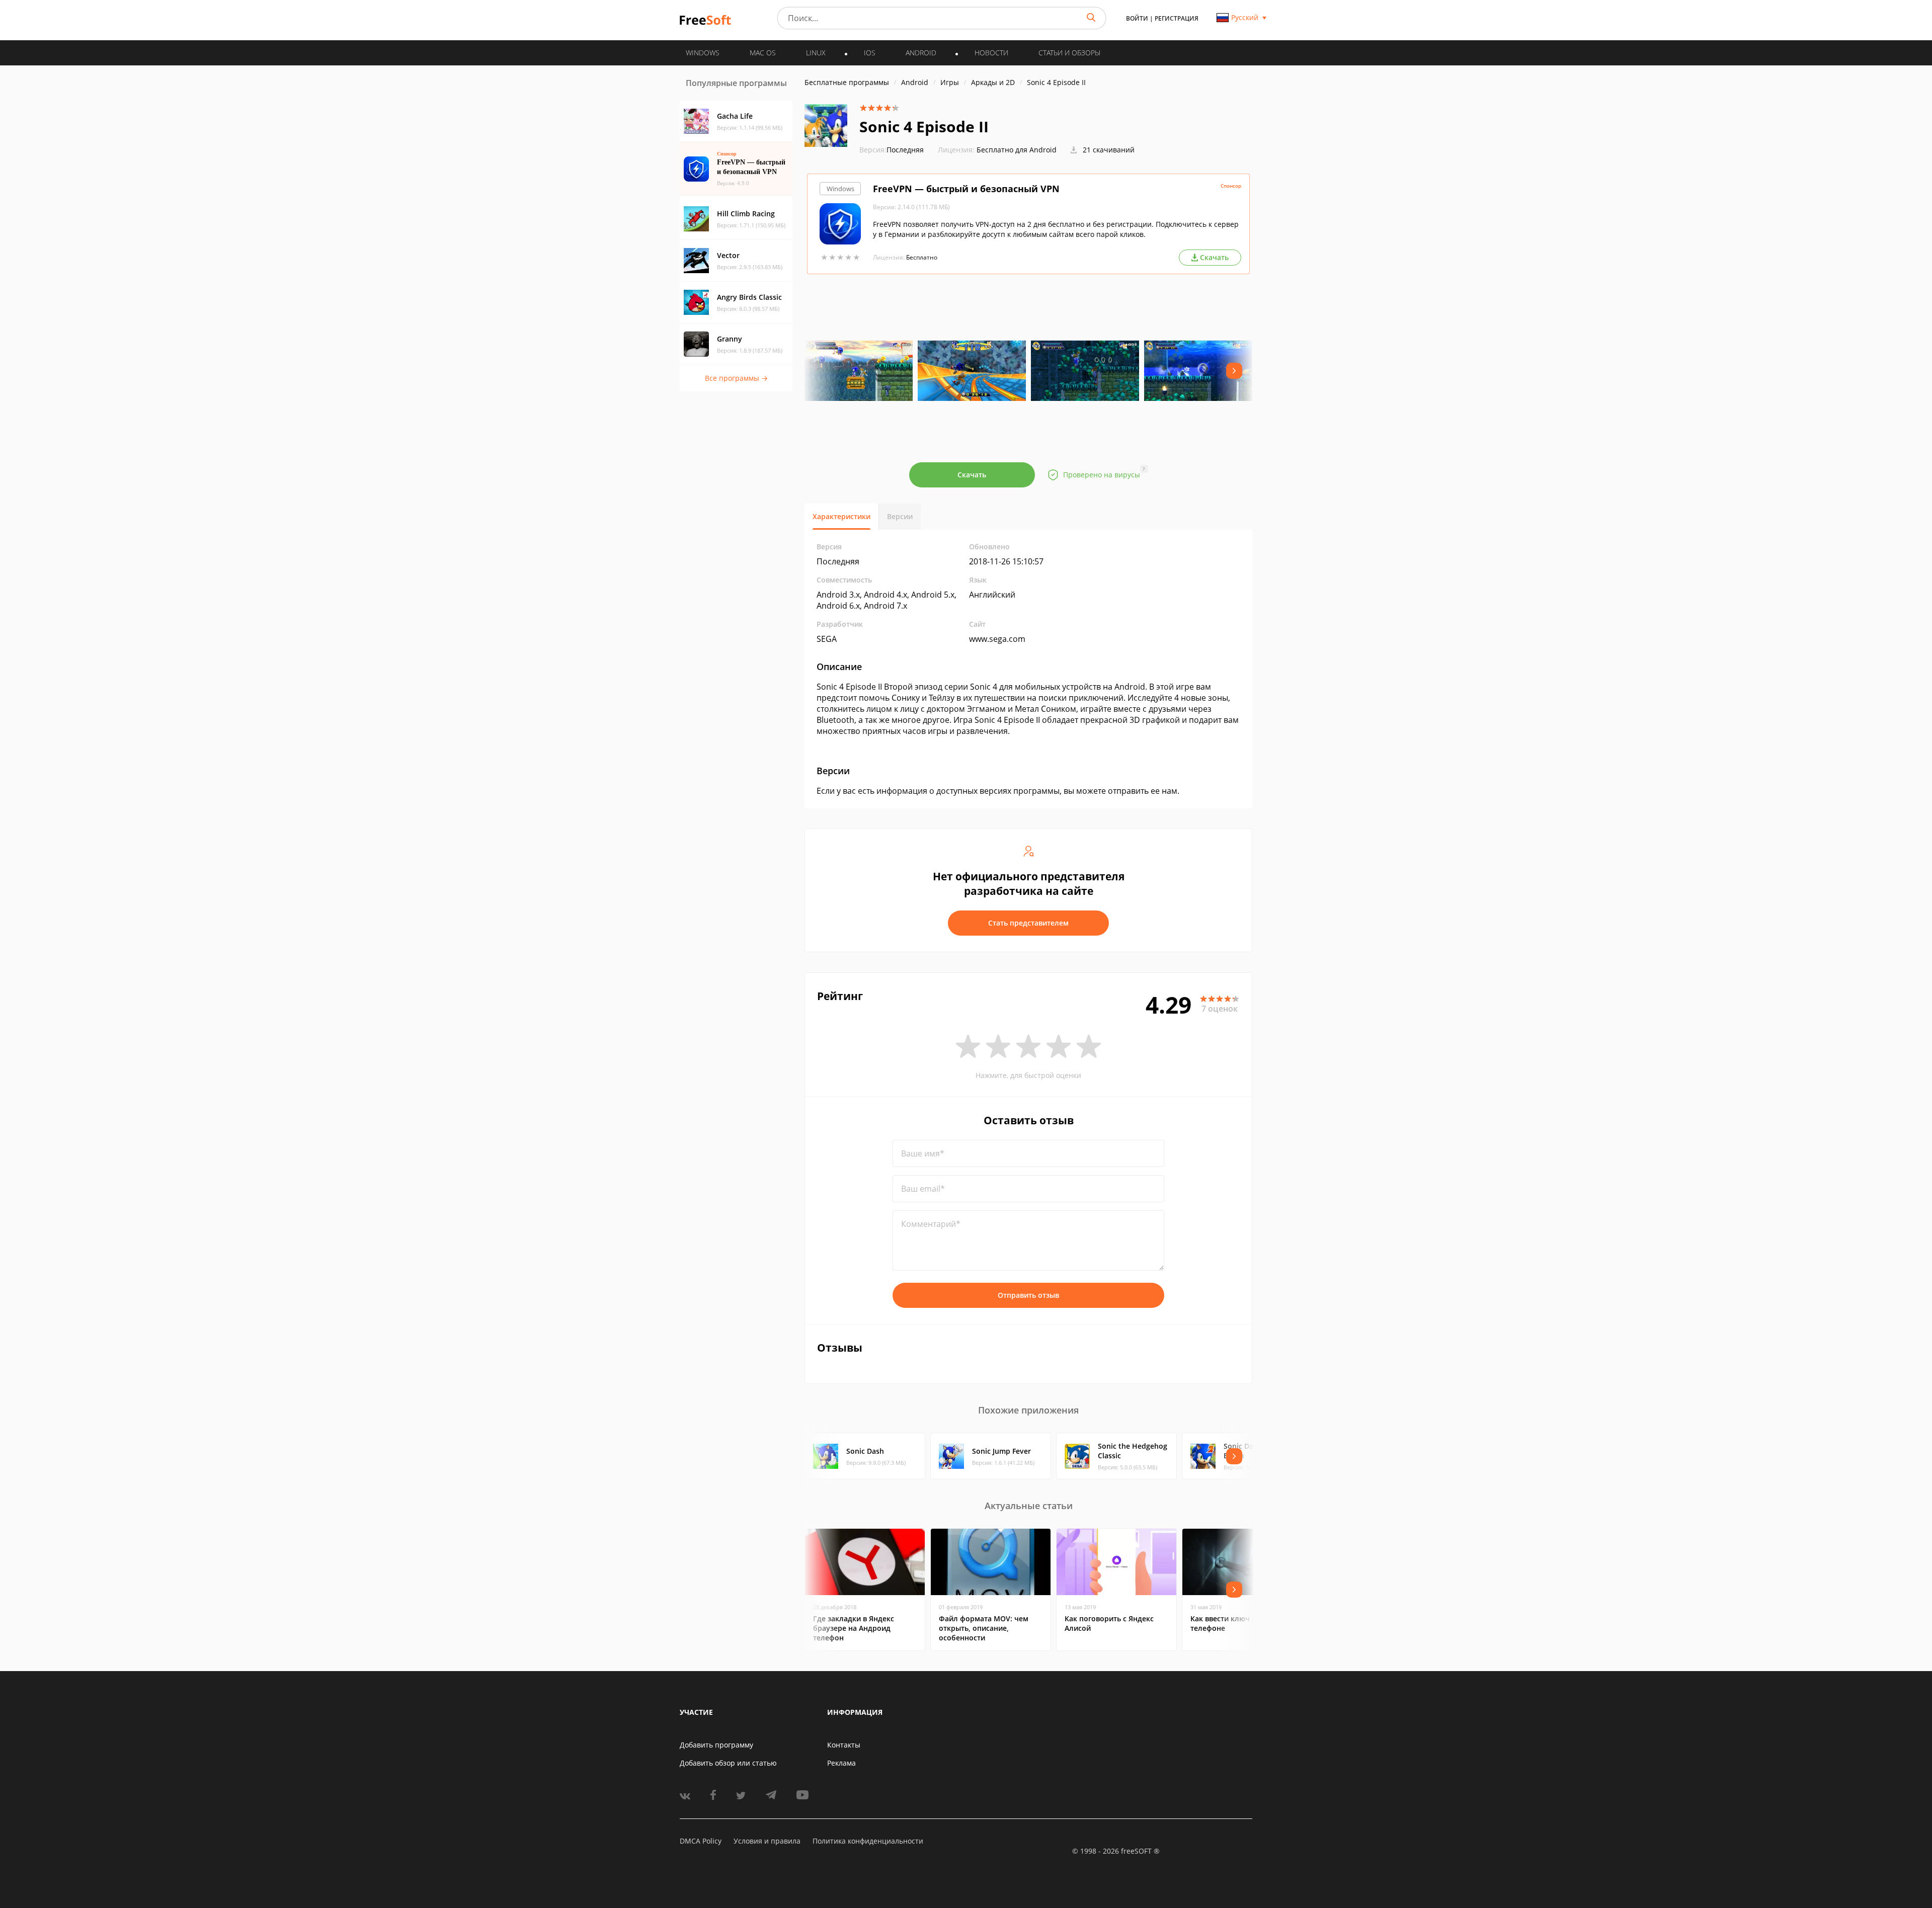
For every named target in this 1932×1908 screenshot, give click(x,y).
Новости (991, 53)
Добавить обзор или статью (728, 1763)
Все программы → (736, 378)
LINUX (816, 53)
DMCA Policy (701, 1841)
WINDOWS (703, 53)
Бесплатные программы (847, 82)
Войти (1137, 18)
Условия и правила (767, 1841)
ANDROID (921, 53)
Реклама (841, 1763)
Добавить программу (716, 1745)
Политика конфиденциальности (868, 1841)
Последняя (892, 150)
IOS (870, 53)
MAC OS (763, 53)
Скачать (972, 475)
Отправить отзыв (1028, 1295)
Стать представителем (1028, 923)
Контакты (844, 1745)
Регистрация (1177, 18)
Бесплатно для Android (1017, 150)
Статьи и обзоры (1069, 53)
